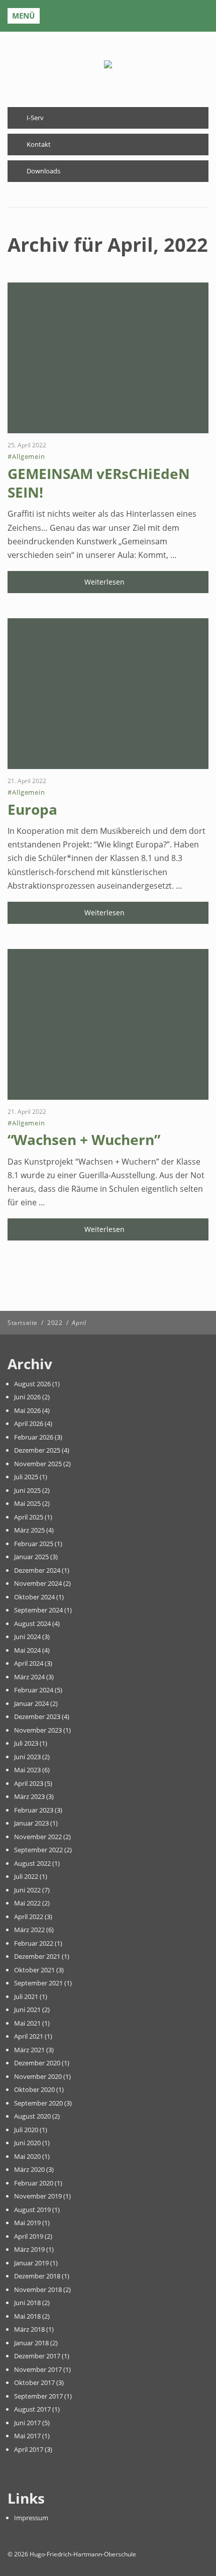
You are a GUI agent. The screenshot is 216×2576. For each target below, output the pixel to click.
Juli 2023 (26, 1743)
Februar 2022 (34, 1943)
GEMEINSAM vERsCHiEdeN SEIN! (99, 483)
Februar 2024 (34, 1690)
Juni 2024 (27, 1637)
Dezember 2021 (37, 1956)
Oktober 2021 (34, 1970)
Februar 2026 (34, 1437)
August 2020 (32, 2116)
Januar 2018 (31, 2343)
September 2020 (38, 2103)
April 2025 (29, 1517)
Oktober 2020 (34, 2089)
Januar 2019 (31, 2263)
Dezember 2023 (37, 1716)
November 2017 (38, 2369)
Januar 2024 (31, 1703)
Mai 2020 (27, 2156)
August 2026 (32, 1384)
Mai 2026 (27, 1410)
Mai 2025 (27, 1503)
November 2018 (38, 2289)
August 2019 (32, 2210)
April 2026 (29, 1423)
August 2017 (32, 2409)
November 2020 (38, 2076)
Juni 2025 (27, 1490)
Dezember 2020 (37, 2063)
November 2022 (38, 1837)
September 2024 (38, 1610)
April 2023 (29, 1783)
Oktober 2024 (34, 1597)
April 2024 (29, 1663)
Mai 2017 (27, 2436)
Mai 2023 (27, 1770)
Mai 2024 (27, 1650)
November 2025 (38, 1464)
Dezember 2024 (37, 1570)
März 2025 (29, 1530)
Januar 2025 (31, 1557)
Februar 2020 (34, 2183)
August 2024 (32, 1624)
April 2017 (29, 2449)
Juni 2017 (27, 2423)
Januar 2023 (31, 1823)
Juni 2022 (27, 1890)
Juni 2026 (27, 1397)
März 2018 (29, 2329)
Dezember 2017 (37, 2356)
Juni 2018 (27, 2303)
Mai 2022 (27, 1903)
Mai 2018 (27, 2316)
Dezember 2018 (37, 2276)
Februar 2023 (34, 1810)
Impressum (31, 2518)
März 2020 (29, 2169)
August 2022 (32, 1863)
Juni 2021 (27, 2010)
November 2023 (38, 1730)
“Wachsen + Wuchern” (84, 1139)
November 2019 (38, 2196)
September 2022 (38, 1850)
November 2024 (38, 1583)
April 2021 (29, 2036)
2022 (55, 1323)
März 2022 (29, 1930)
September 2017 (38, 2396)
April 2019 (29, 2236)
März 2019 (29, 2249)
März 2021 (29, 2050)
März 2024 (29, 1677)
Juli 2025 (26, 1477)
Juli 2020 (26, 2130)
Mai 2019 (27, 2223)
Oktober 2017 (34, 2382)
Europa (32, 809)
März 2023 (29, 1796)
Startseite (23, 1323)
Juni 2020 (27, 2143)
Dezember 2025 (37, 1450)
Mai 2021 (27, 2023)
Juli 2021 (26, 1996)
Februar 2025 (34, 1544)
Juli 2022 (26, 1876)
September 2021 (38, 1983)
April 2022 (29, 1917)
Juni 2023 (27, 1757)
